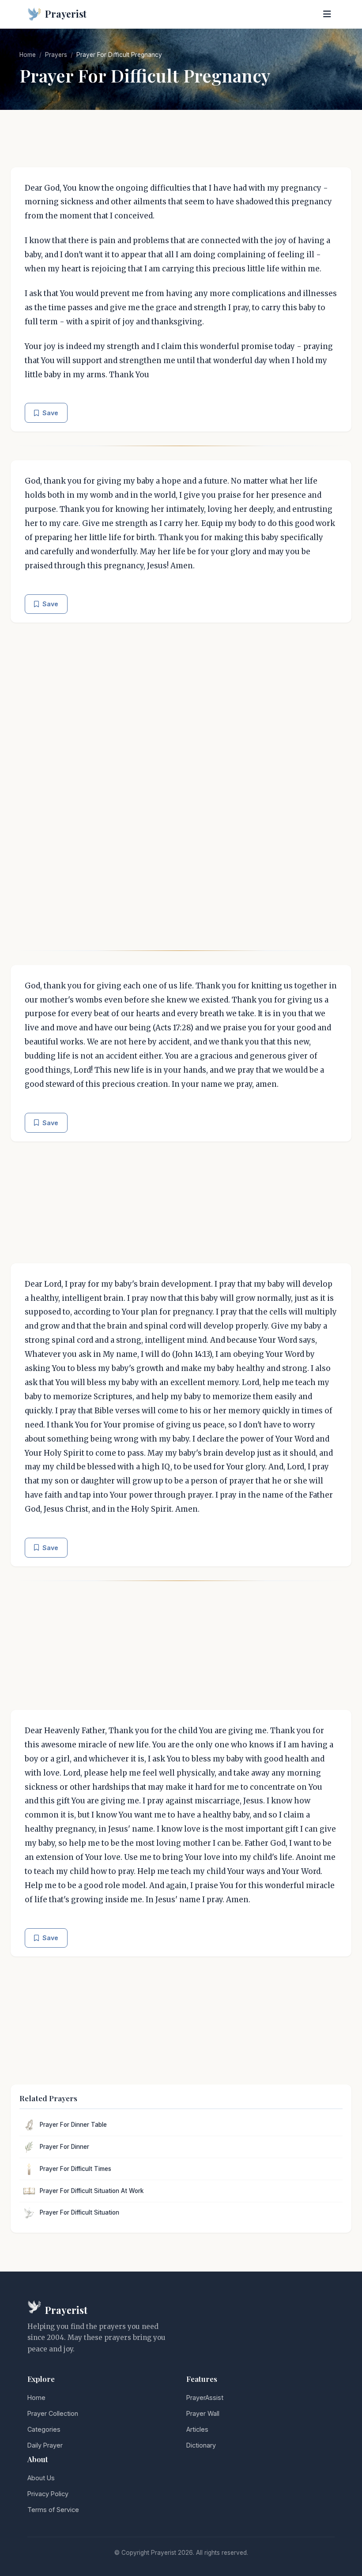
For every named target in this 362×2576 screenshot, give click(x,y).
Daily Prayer (45, 2445)
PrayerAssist (205, 2398)
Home (28, 55)
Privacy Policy (48, 2494)
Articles (197, 2429)
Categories (44, 2429)
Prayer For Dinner (64, 2147)
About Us (41, 2478)
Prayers (56, 55)
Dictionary (201, 2445)
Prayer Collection (53, 2413)
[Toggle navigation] (327, 14)
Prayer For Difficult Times (75, 2169)
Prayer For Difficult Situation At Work (92, 2191)
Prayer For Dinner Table (73, 2125)
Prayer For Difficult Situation (79, 2212)
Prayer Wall (203, 2413)
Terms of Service (53, 2510)
